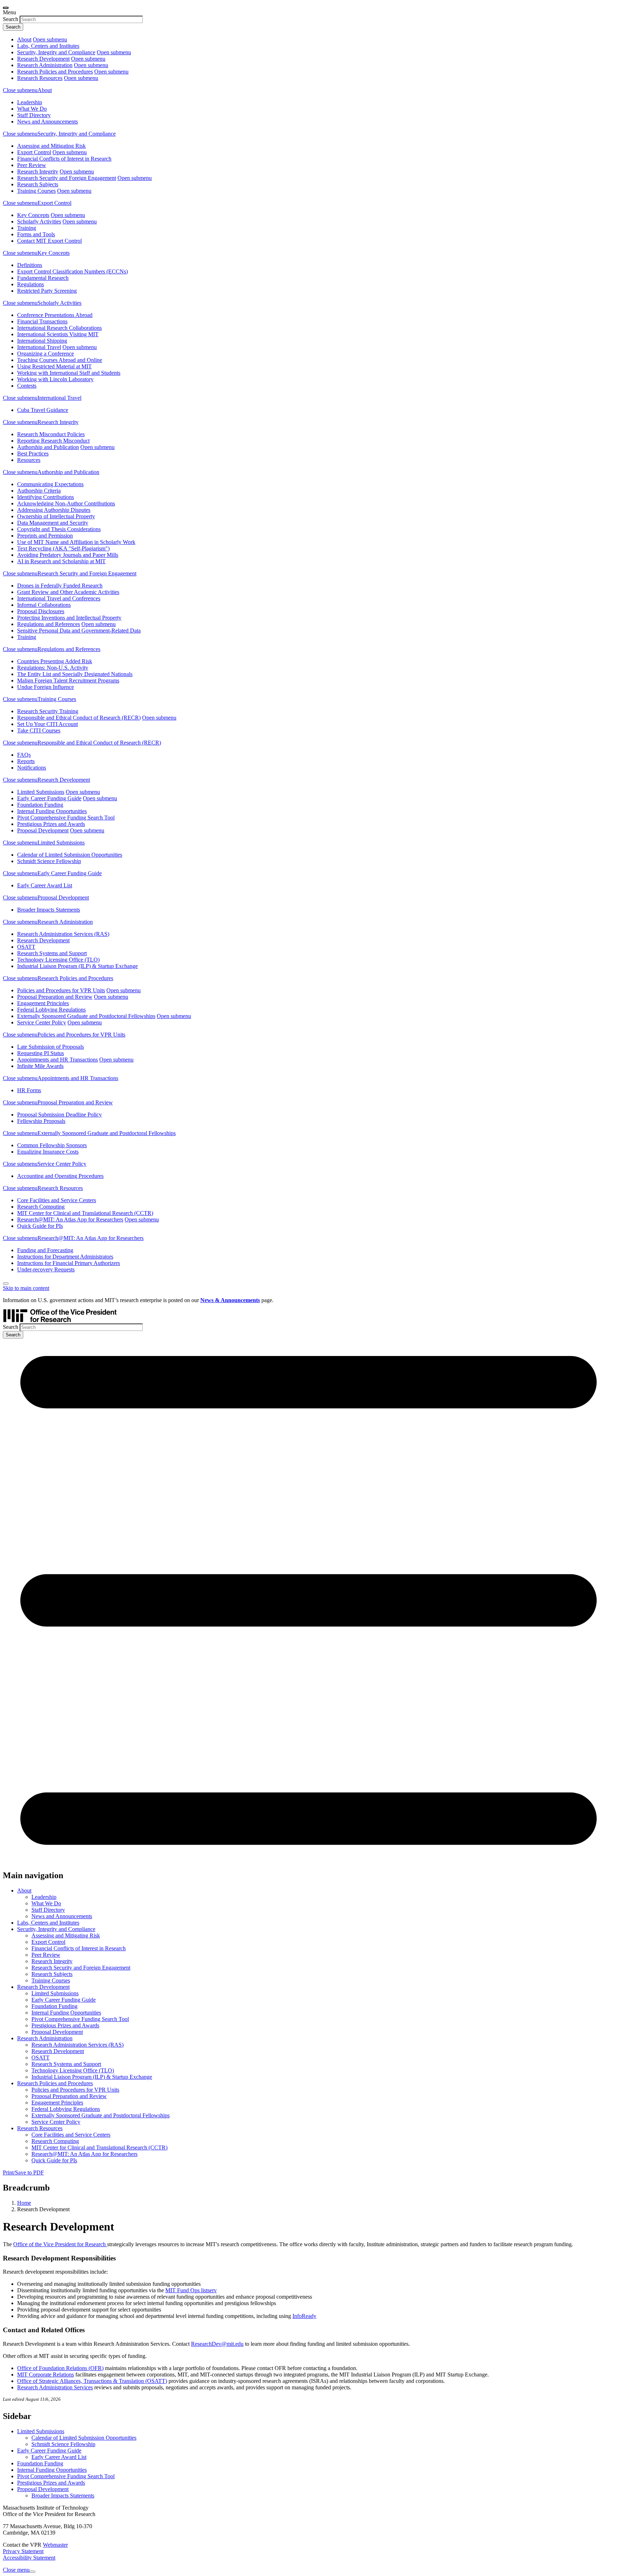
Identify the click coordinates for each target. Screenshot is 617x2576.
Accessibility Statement (29, 2558)
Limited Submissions (41, 792)
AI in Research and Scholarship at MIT (61, 561)
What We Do (32, 109)
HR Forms (29, 1090)
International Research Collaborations (59, 328)
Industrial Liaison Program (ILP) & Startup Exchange (77, 966)
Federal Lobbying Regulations (51, 1010)
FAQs (24, 755)
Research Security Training (48, 711)
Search (11, 19)
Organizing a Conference (46, 354)
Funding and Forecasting (45, 1250)
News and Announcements (47, 122)
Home (24, 2203)
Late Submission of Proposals (51, 1047)
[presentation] (6, 8)
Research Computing (41, 1207)
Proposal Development (43, 830)
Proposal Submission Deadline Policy (59, 1115)
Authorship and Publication (48, 447)
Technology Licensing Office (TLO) (58, 960)
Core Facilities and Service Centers (57, 1200)
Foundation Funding (40, 805)
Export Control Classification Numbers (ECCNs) (72, 271)
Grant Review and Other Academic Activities (68, 592)
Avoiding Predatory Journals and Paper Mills (68, 555)
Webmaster (55, 2545)
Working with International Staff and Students (69, 373)
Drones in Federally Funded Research (60, 586)
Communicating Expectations (50, 484)
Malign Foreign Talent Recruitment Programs (68, 680)
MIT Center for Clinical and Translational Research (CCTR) (85, 1213)
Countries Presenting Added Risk (55, 661)
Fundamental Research (43, 278)
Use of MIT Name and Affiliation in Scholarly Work (76, 542)
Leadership (30, 102)
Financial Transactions (42, 321)
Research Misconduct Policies (51, 434)
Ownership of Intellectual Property (56, 516)
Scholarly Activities (39, 221)
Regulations (31, 284)
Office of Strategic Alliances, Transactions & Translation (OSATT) (92, 2381)
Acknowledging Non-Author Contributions (66, 503)
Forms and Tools (36, 234)
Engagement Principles (43, 1003)
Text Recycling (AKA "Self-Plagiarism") (63, 548)
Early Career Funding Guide (49, 798)
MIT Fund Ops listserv (191, 2290)
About (24, 39)
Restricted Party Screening (47, 291)
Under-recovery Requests (46, 1269)
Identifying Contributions (46, 497)
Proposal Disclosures (41, 611)
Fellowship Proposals (41, 1121)
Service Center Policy (42, 1022)
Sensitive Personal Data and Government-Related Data (79, 631)
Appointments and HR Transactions (57, 1060)
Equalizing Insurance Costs (48, 1152)
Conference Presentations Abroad (55, 315)
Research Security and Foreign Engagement (67, 178)
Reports (26, 761)
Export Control (34, 152)
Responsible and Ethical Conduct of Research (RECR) (79, 718)
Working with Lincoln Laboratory (55, 379)
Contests (27, 386)
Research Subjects (38, 184)
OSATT (26, 947)
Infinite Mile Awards (40, 1066)
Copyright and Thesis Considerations (59, 529)
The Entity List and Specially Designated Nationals (75, 674)
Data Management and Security (53, 523)
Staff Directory (34, 115)
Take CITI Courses (39, 730)
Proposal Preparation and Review (55, 997)
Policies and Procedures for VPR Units (61, 990)
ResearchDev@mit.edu (217, 2344)
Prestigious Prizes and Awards (51, 824)
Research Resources (40, 78)
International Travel (39, 347)
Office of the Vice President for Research (60, 2244)
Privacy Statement (23, 2551)
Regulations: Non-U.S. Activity (53, 668)
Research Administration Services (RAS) (63, 934)
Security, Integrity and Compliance (56, 52)
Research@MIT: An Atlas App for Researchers (70, 1219)
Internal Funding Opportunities (52, 811)
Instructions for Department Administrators (65, 1257)
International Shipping (42, 341)
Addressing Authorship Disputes (54, 510)
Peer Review (32, 165)
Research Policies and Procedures (55, 72)
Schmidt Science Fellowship (49, 861)
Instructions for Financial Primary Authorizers (69, 1263)
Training (27, 228)
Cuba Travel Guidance (43, 410)
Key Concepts (33, 215)
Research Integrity (38, 172)
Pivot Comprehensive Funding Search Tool (66, 818)
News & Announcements (230, 1300)
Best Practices (33, 453)
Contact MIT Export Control (49, 241)
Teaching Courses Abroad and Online (60, 360)
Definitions (30, 265)
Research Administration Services (55, 2387)
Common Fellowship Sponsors (52, 1145)
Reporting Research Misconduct (53, 441)
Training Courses (36, 191)
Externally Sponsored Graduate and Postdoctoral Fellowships (86, 1016)
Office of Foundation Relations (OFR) (60, 2368)
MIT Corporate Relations (46, 2375)
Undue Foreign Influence (46, 687)
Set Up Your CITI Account (47, 724)
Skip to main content (26, 1288)
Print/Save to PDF (23, 2172)
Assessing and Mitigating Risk (51, 146)
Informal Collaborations (44, 605)
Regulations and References (49, 624)
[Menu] (308, 1860)
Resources (29, 460)
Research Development (43, 59)
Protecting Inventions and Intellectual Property (69, 618)
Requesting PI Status (41, 1053)
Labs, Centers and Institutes (48, 46)
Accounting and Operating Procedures (60, 1176)
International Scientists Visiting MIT (58, 334)
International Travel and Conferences (59, 598)
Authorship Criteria (39, 491)
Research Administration (45, 65)
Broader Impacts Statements (49, 910)
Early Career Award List (45, 885)
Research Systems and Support (52, 953)
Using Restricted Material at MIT (54, 366)
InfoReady (304, 2316)
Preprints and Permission (45, 536)
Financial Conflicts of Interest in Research (64, 159)
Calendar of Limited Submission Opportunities (70, 855)
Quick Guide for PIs (40, 1226)
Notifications (32, 768)
